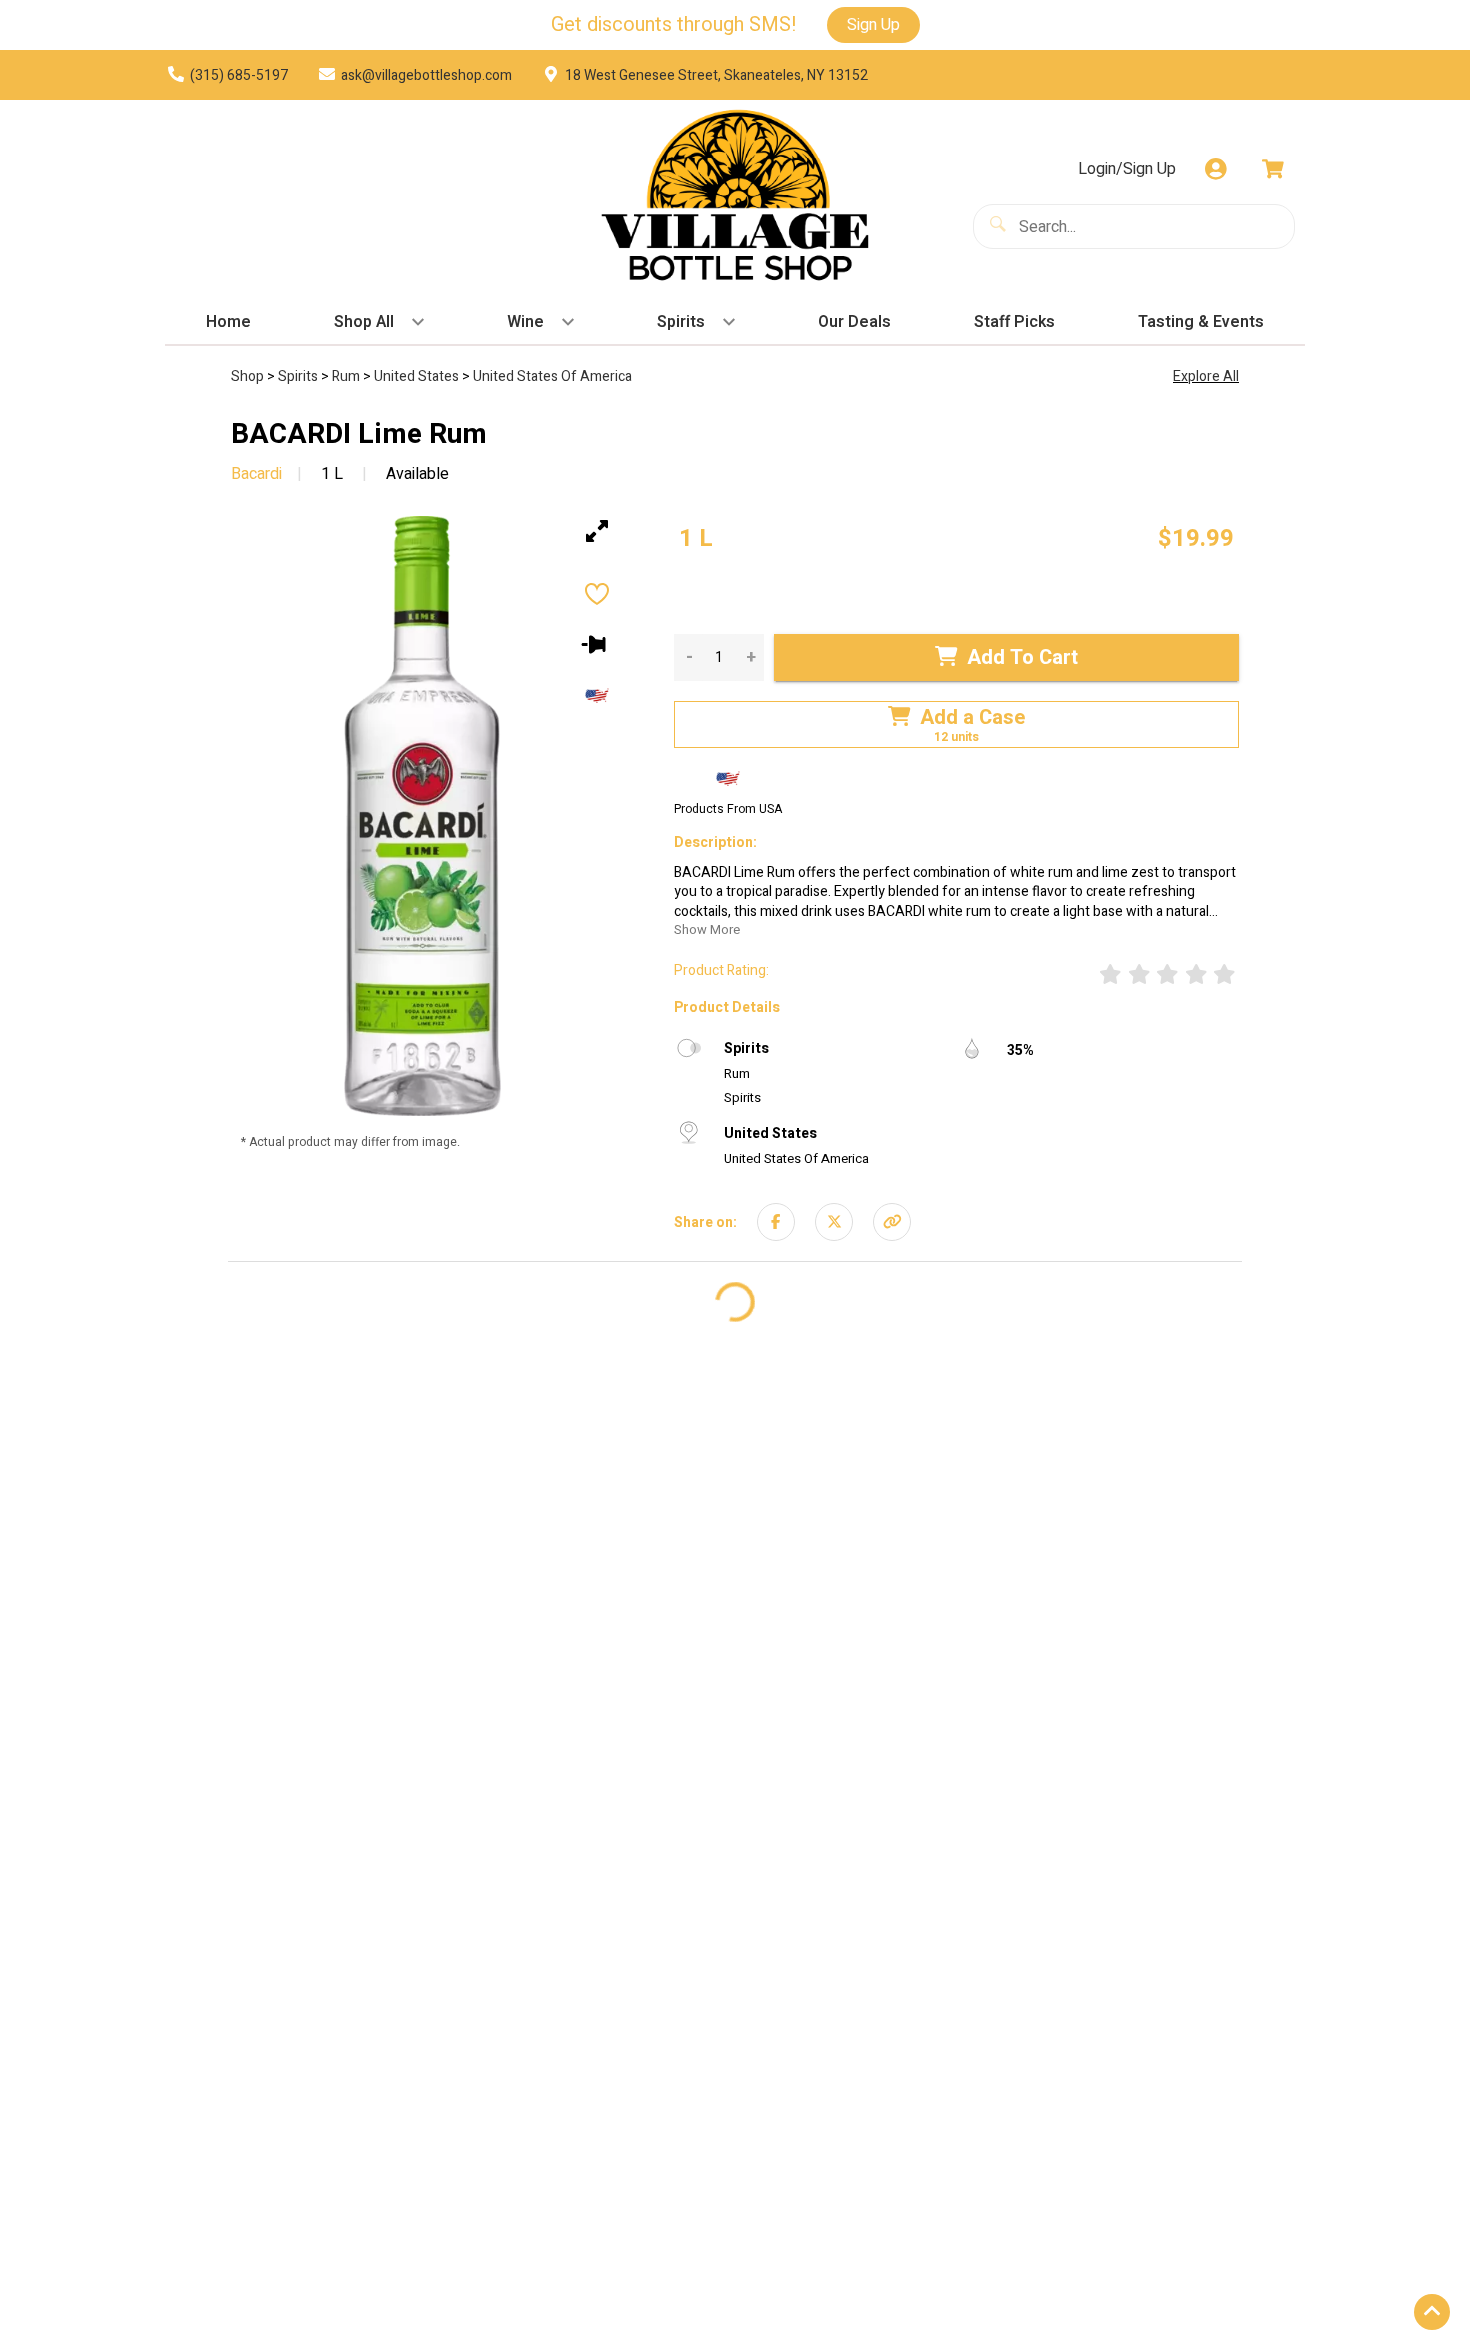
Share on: (705, 1221)
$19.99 (1196, 538)
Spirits (299, 376)
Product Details (727, 1006)
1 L (332, 474)
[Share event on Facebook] (776, 1222)
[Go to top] (1432, 2312)
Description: (715, 843)
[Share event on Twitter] (834, 1222)
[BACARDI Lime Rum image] (422, 816)
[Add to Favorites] (597, 597)
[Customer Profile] (1216, 169)
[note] (696, 539)
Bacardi (256, 474)
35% (1020, 1049)
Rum (347, 376)
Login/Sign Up (1127, 169)
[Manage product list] (597, 644)
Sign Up (873, 25)
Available (415, 474)
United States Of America (552, 376)
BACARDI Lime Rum (359, 435)
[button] (892, 1222)
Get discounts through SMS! (674, 25)
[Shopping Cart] (1273, 169)
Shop (249, 376)
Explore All (1206, 376)
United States (418, 376)
